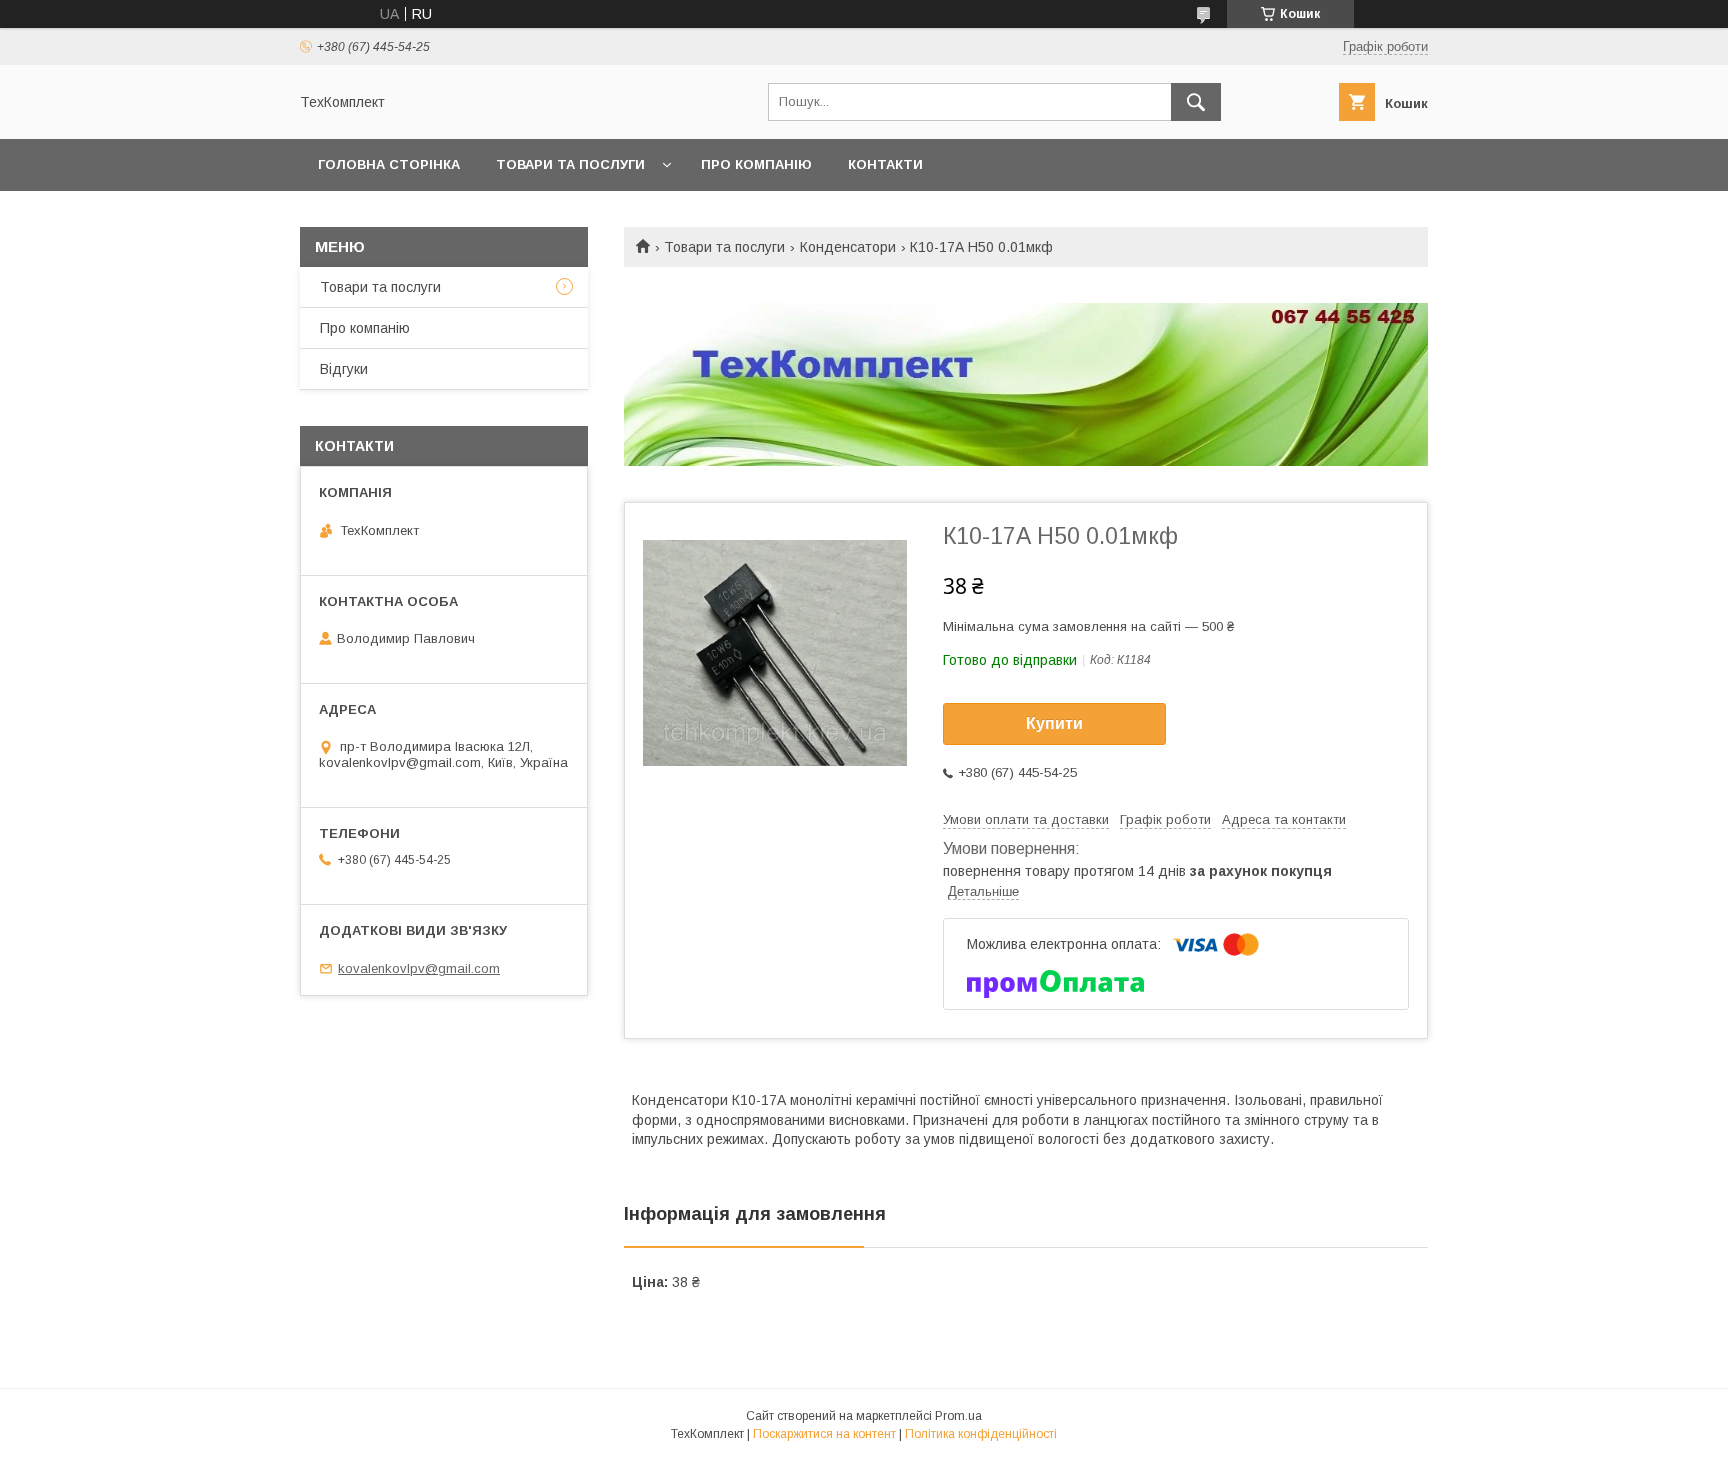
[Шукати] (1196, 102)
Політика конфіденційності (981, 1434)
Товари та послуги (570, 164)
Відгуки (344, 369)
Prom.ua (958, 1416)
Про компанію (756, 164)
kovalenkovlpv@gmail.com (419, 968)
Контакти (885, 164)
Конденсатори (848, 247)
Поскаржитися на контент (824, 1434)
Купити (1054, 723)
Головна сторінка (389, 164)
